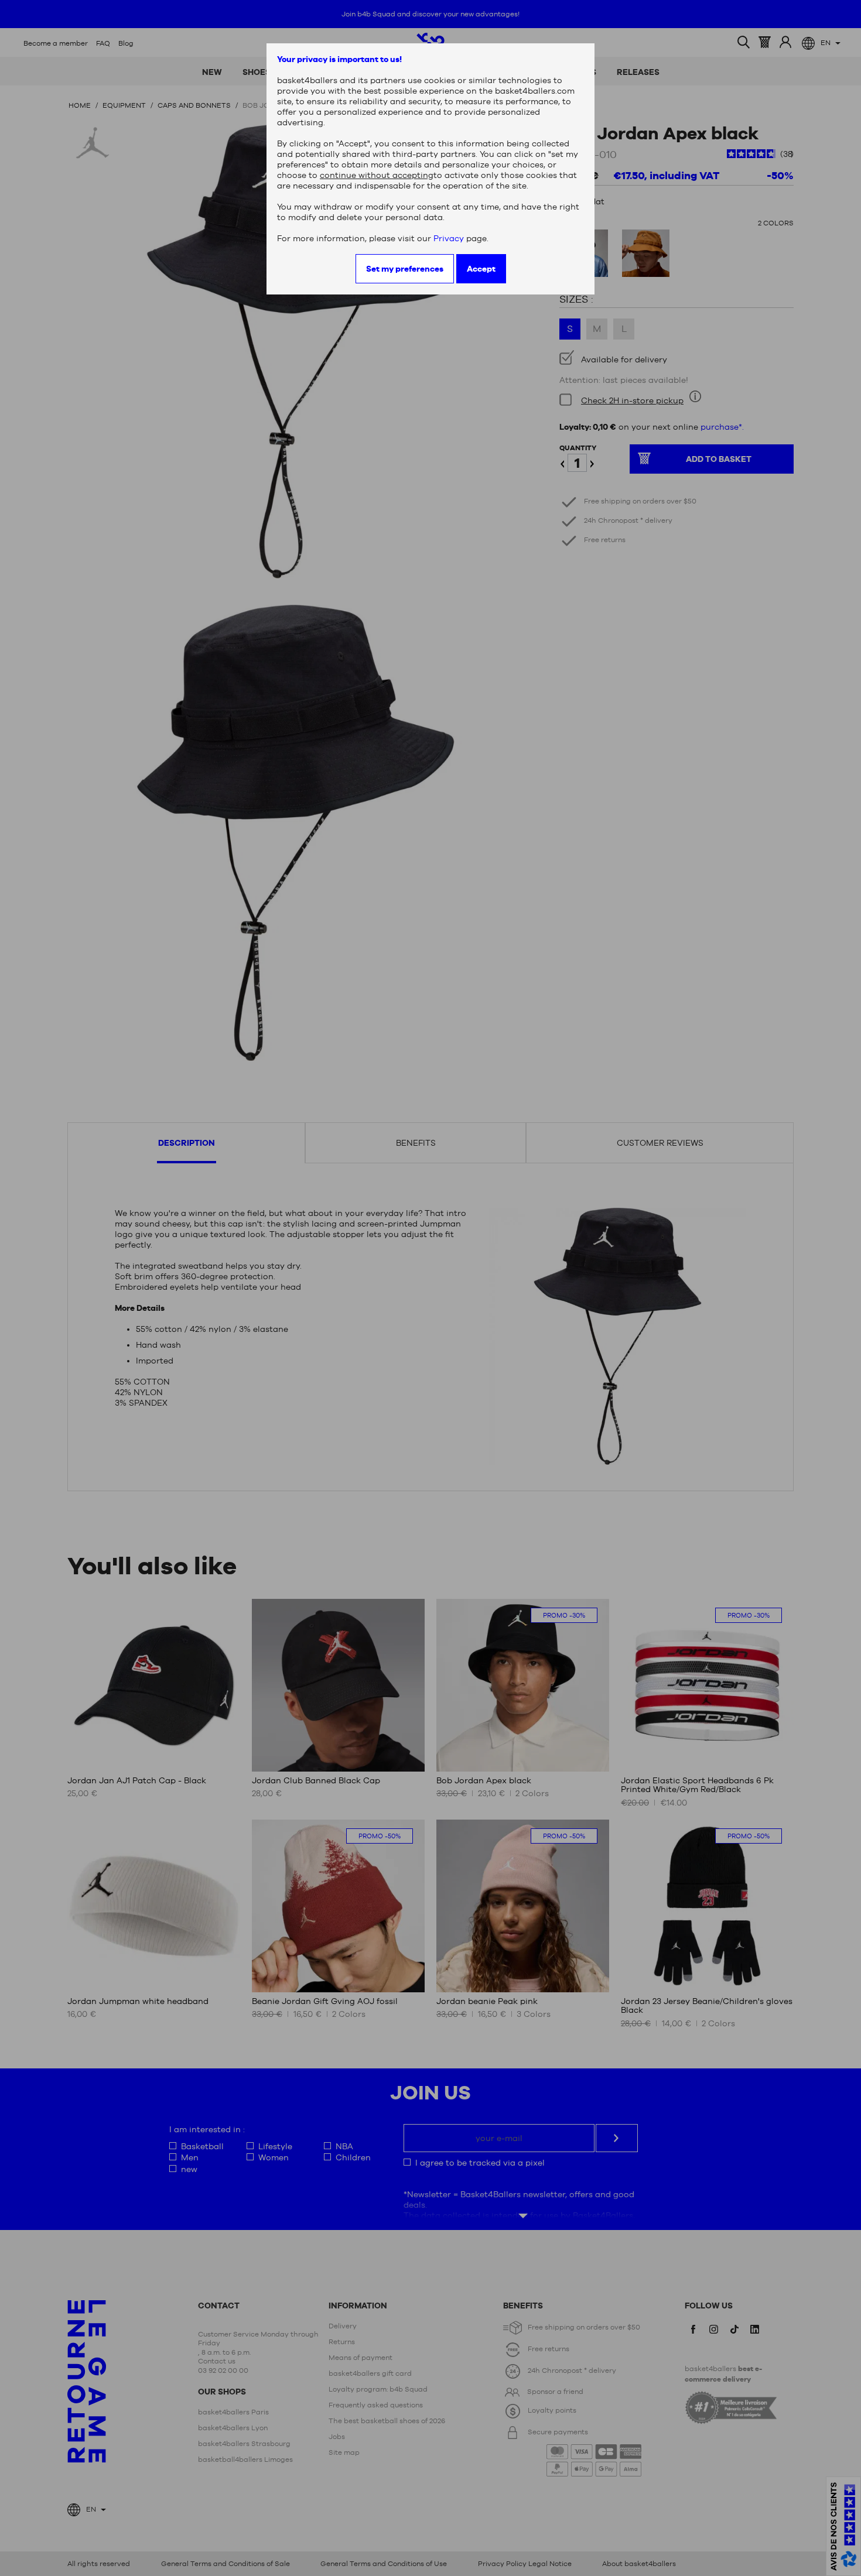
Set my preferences (405, 269)
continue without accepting (377, 175)
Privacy (449, 238)
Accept (481, 269)
